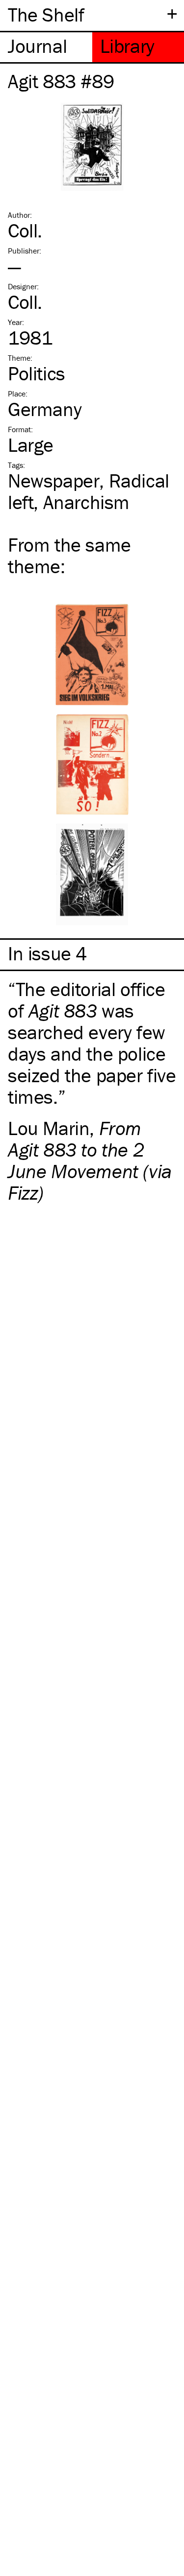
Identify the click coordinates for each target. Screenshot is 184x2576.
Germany (45, 409)
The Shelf (46, 14)
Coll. (25, 230)
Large (31, 445)
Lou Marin (49, 1128)
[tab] (46, 47)
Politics (37, 373)
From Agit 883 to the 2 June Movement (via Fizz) (90, 1160)
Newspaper (53, 480)
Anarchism (86, 502)
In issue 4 (47, 953)
